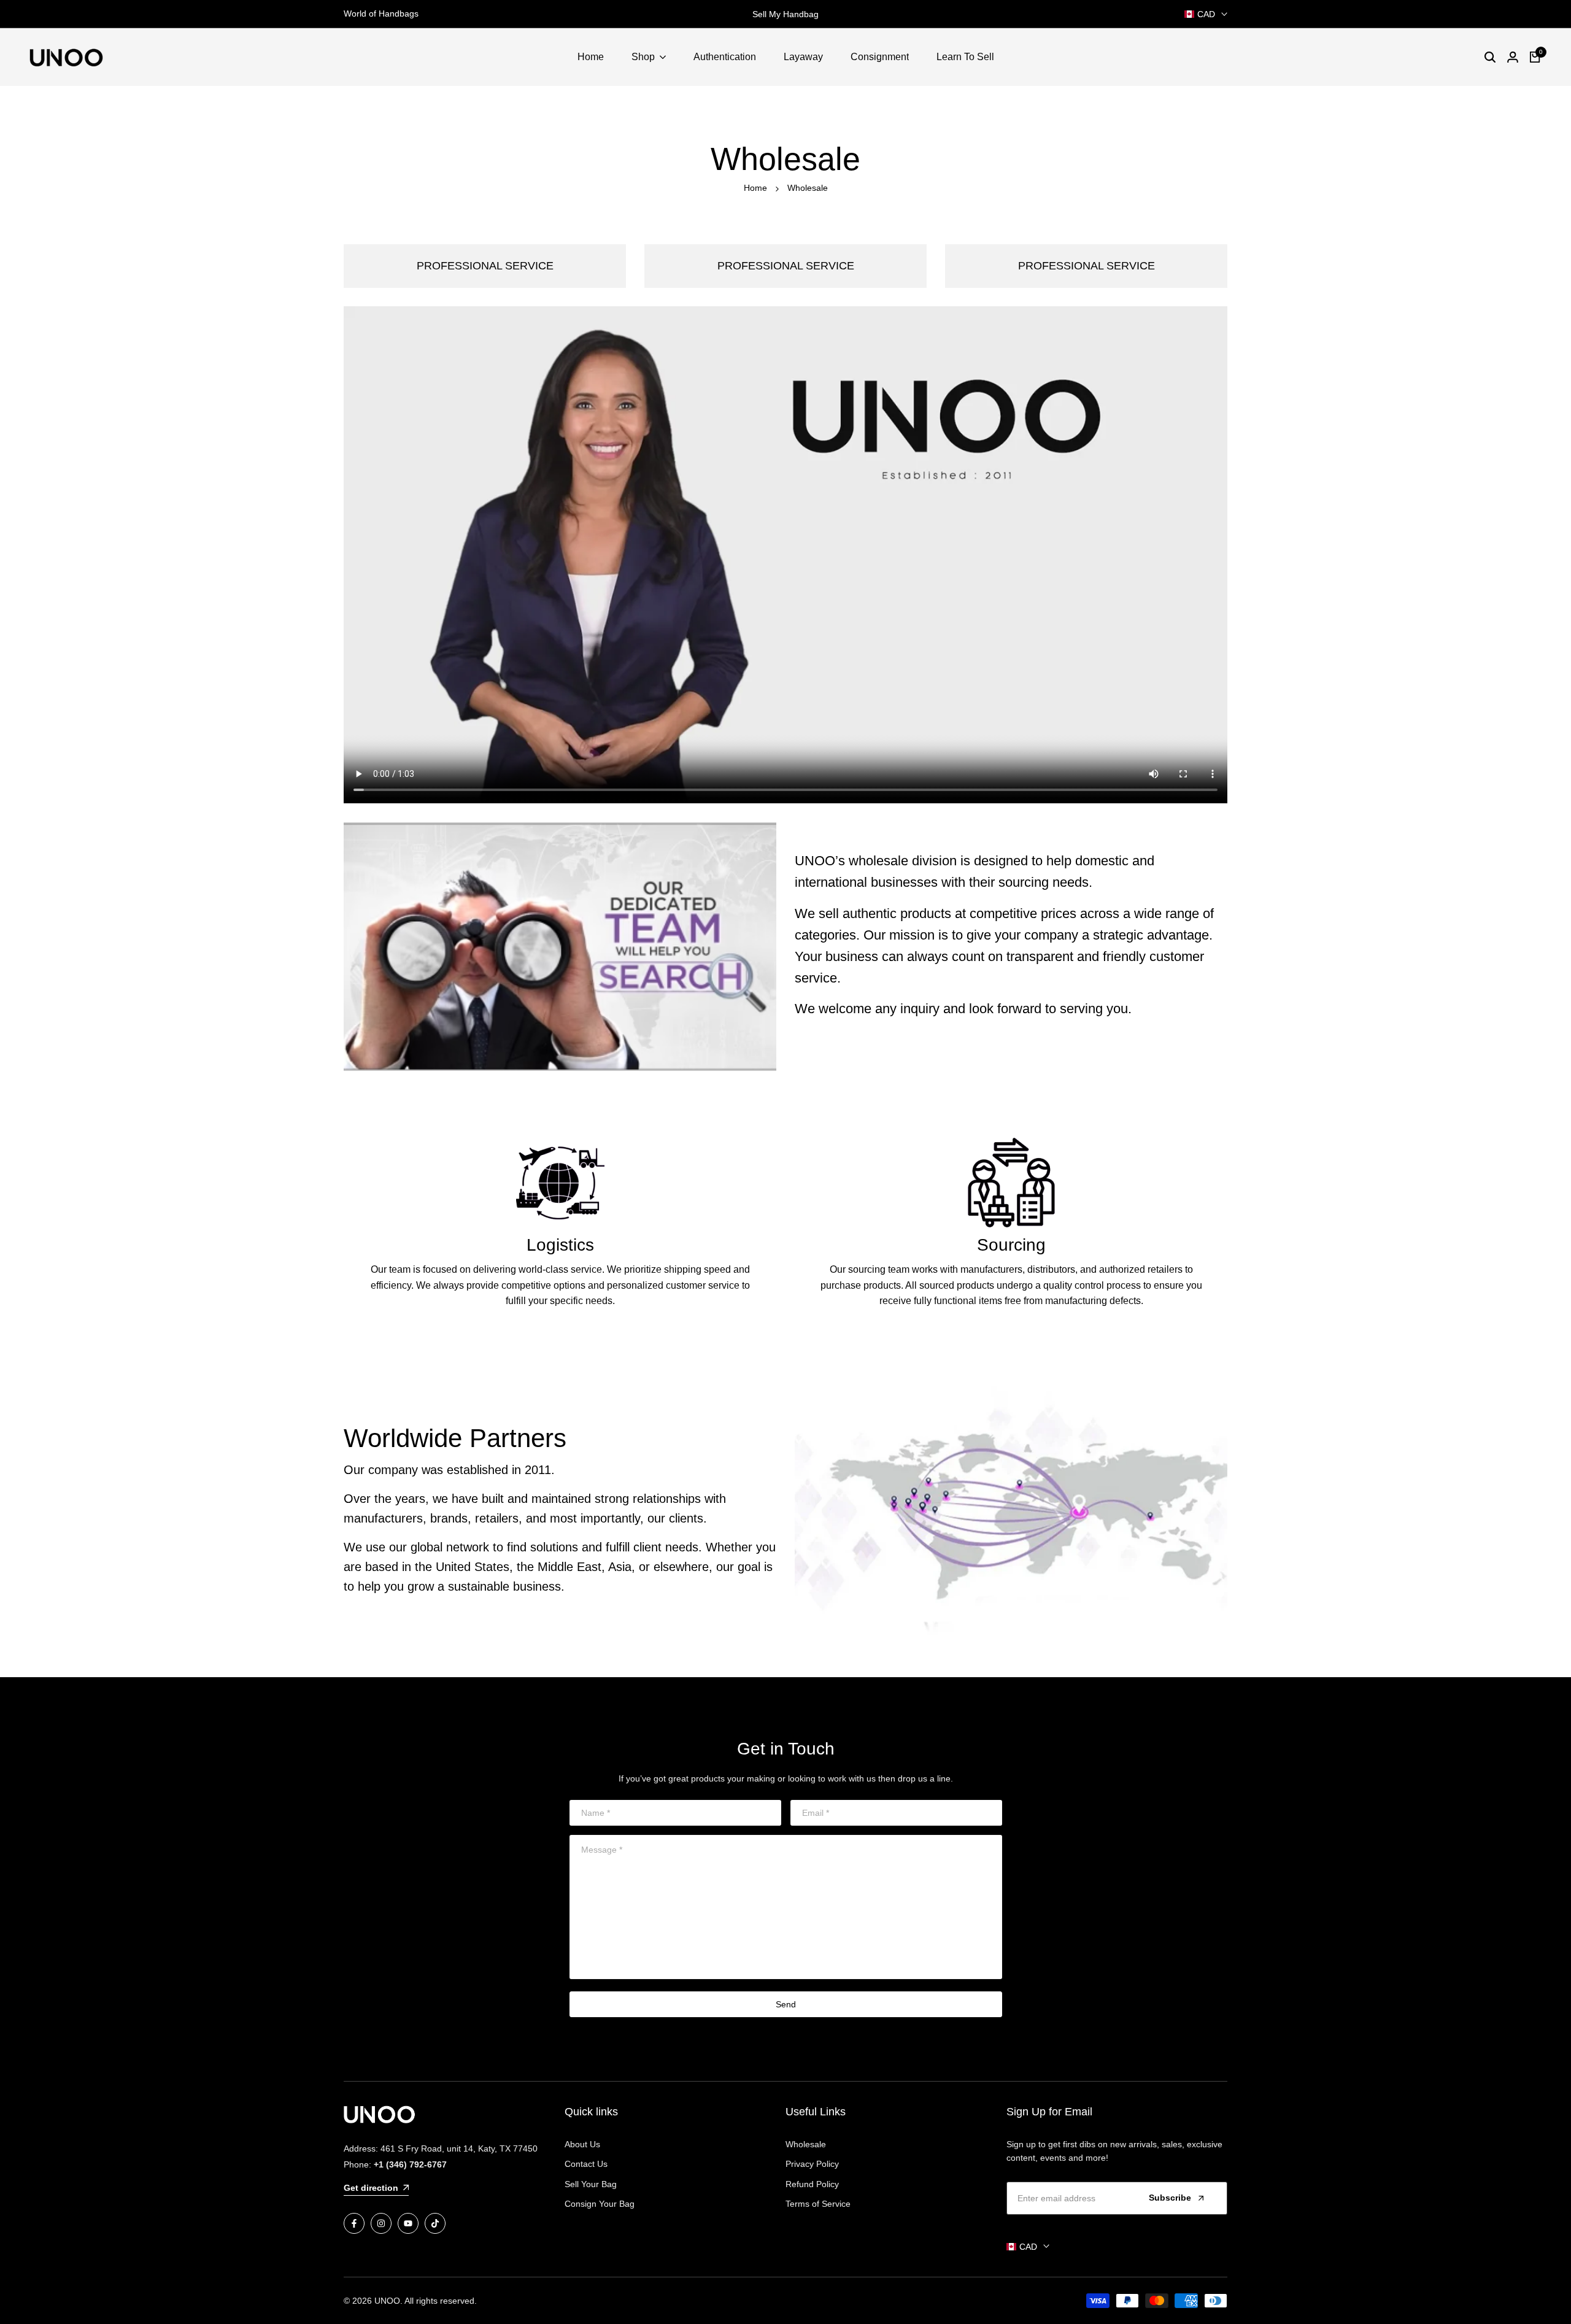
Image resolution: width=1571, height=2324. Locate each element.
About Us (582, 2144)
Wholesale (806, 2144)
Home (755, 188)
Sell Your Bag (591, 2184)
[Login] (1513, 57)
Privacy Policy (812, 2164)
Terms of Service (818, 2204)
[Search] (1490, 57)
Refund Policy (812, 2184)
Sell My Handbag (785, 14)
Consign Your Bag (600, 2204)
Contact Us (586, 2164)
